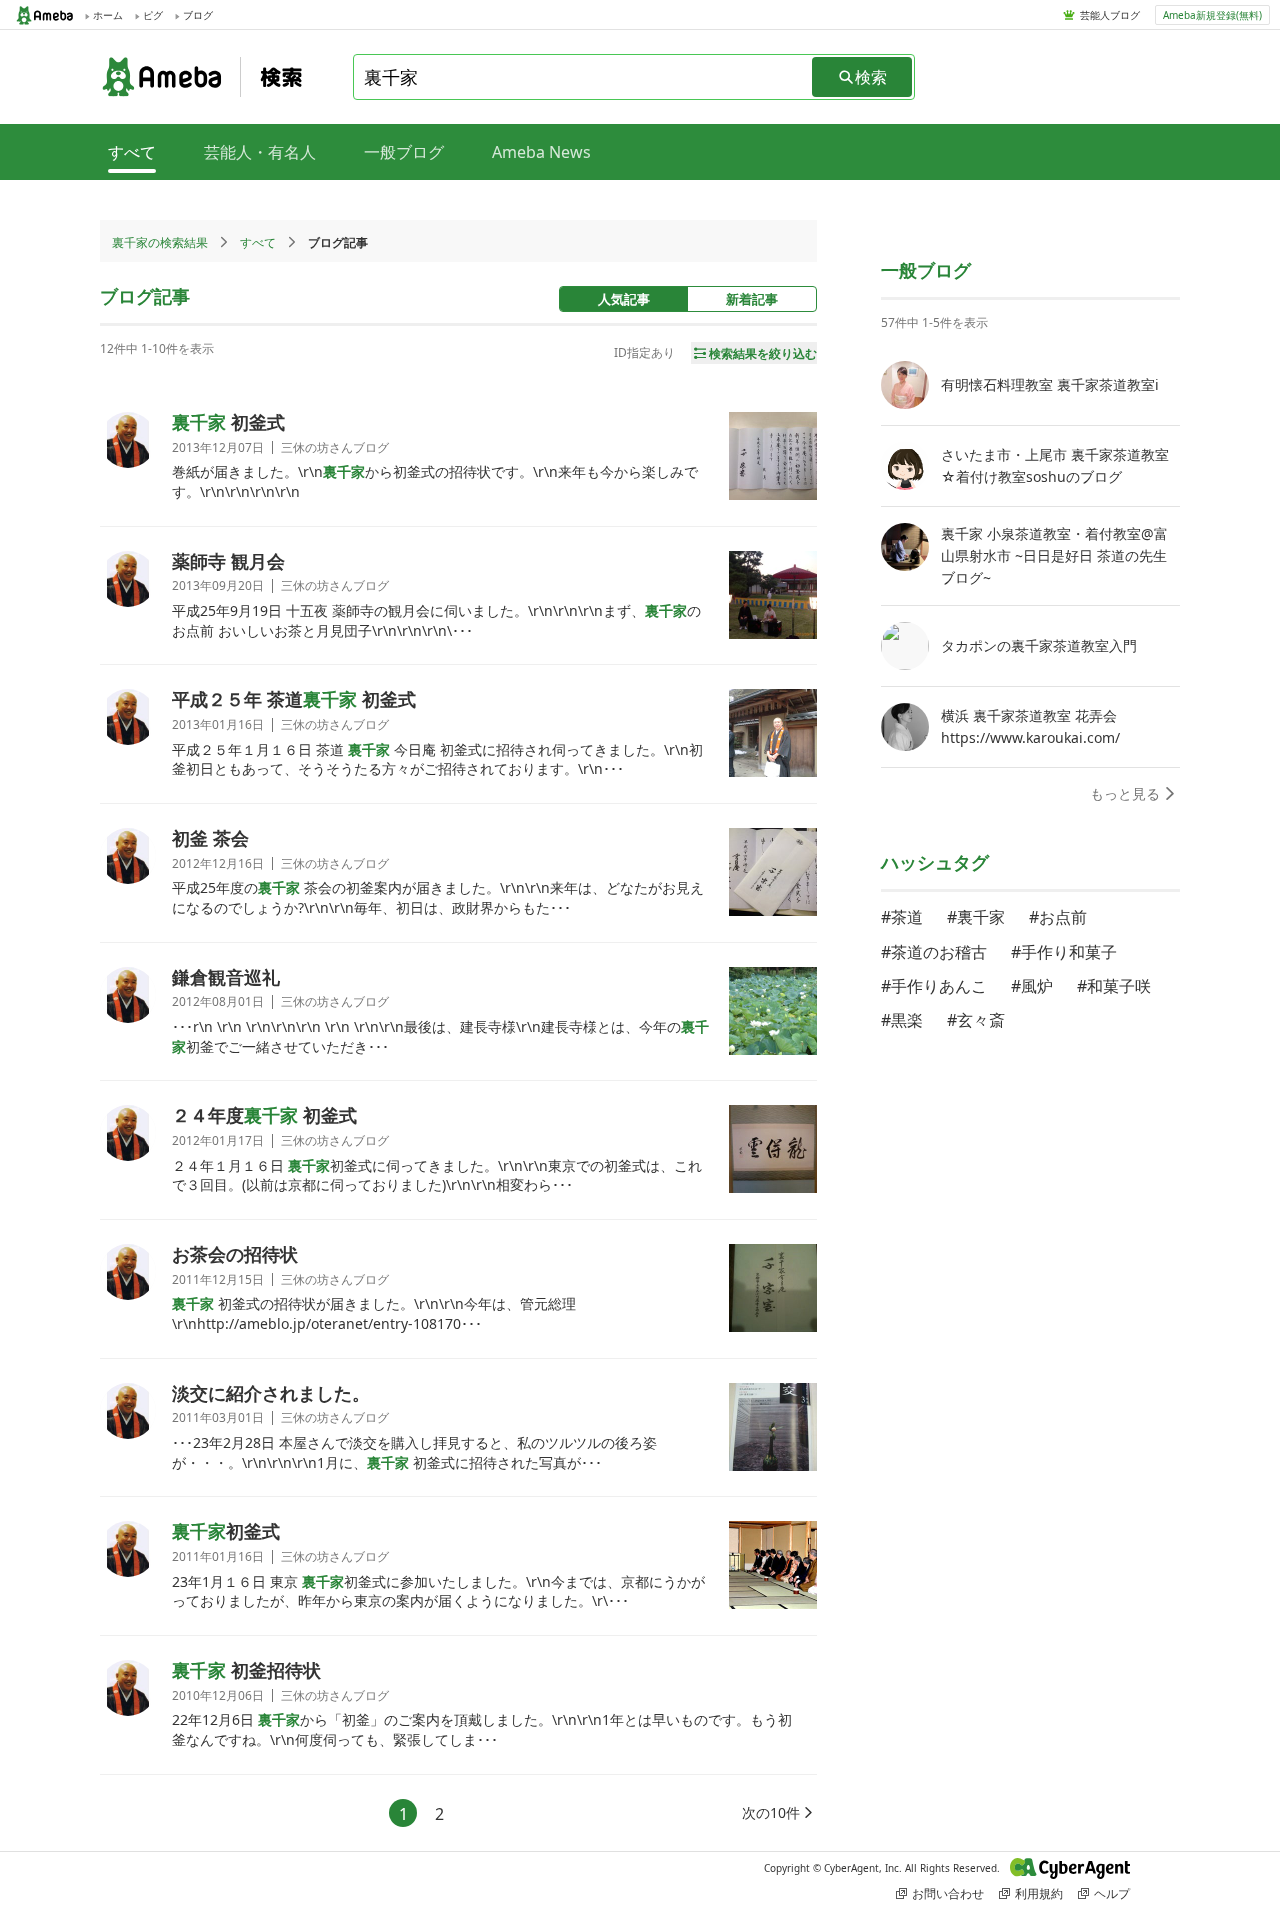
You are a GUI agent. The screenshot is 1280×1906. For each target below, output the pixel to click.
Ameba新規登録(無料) (1212, 15)
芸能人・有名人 (260, 152)
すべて (258, 242)
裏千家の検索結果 (160, 242)
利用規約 (1039, 1893)
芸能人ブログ (1110, 15)
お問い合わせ (948, 1893)
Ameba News (541, 152)
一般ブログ (404, 152)
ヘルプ (1112, 1893)
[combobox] (584, 77)
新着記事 (752, 299)
